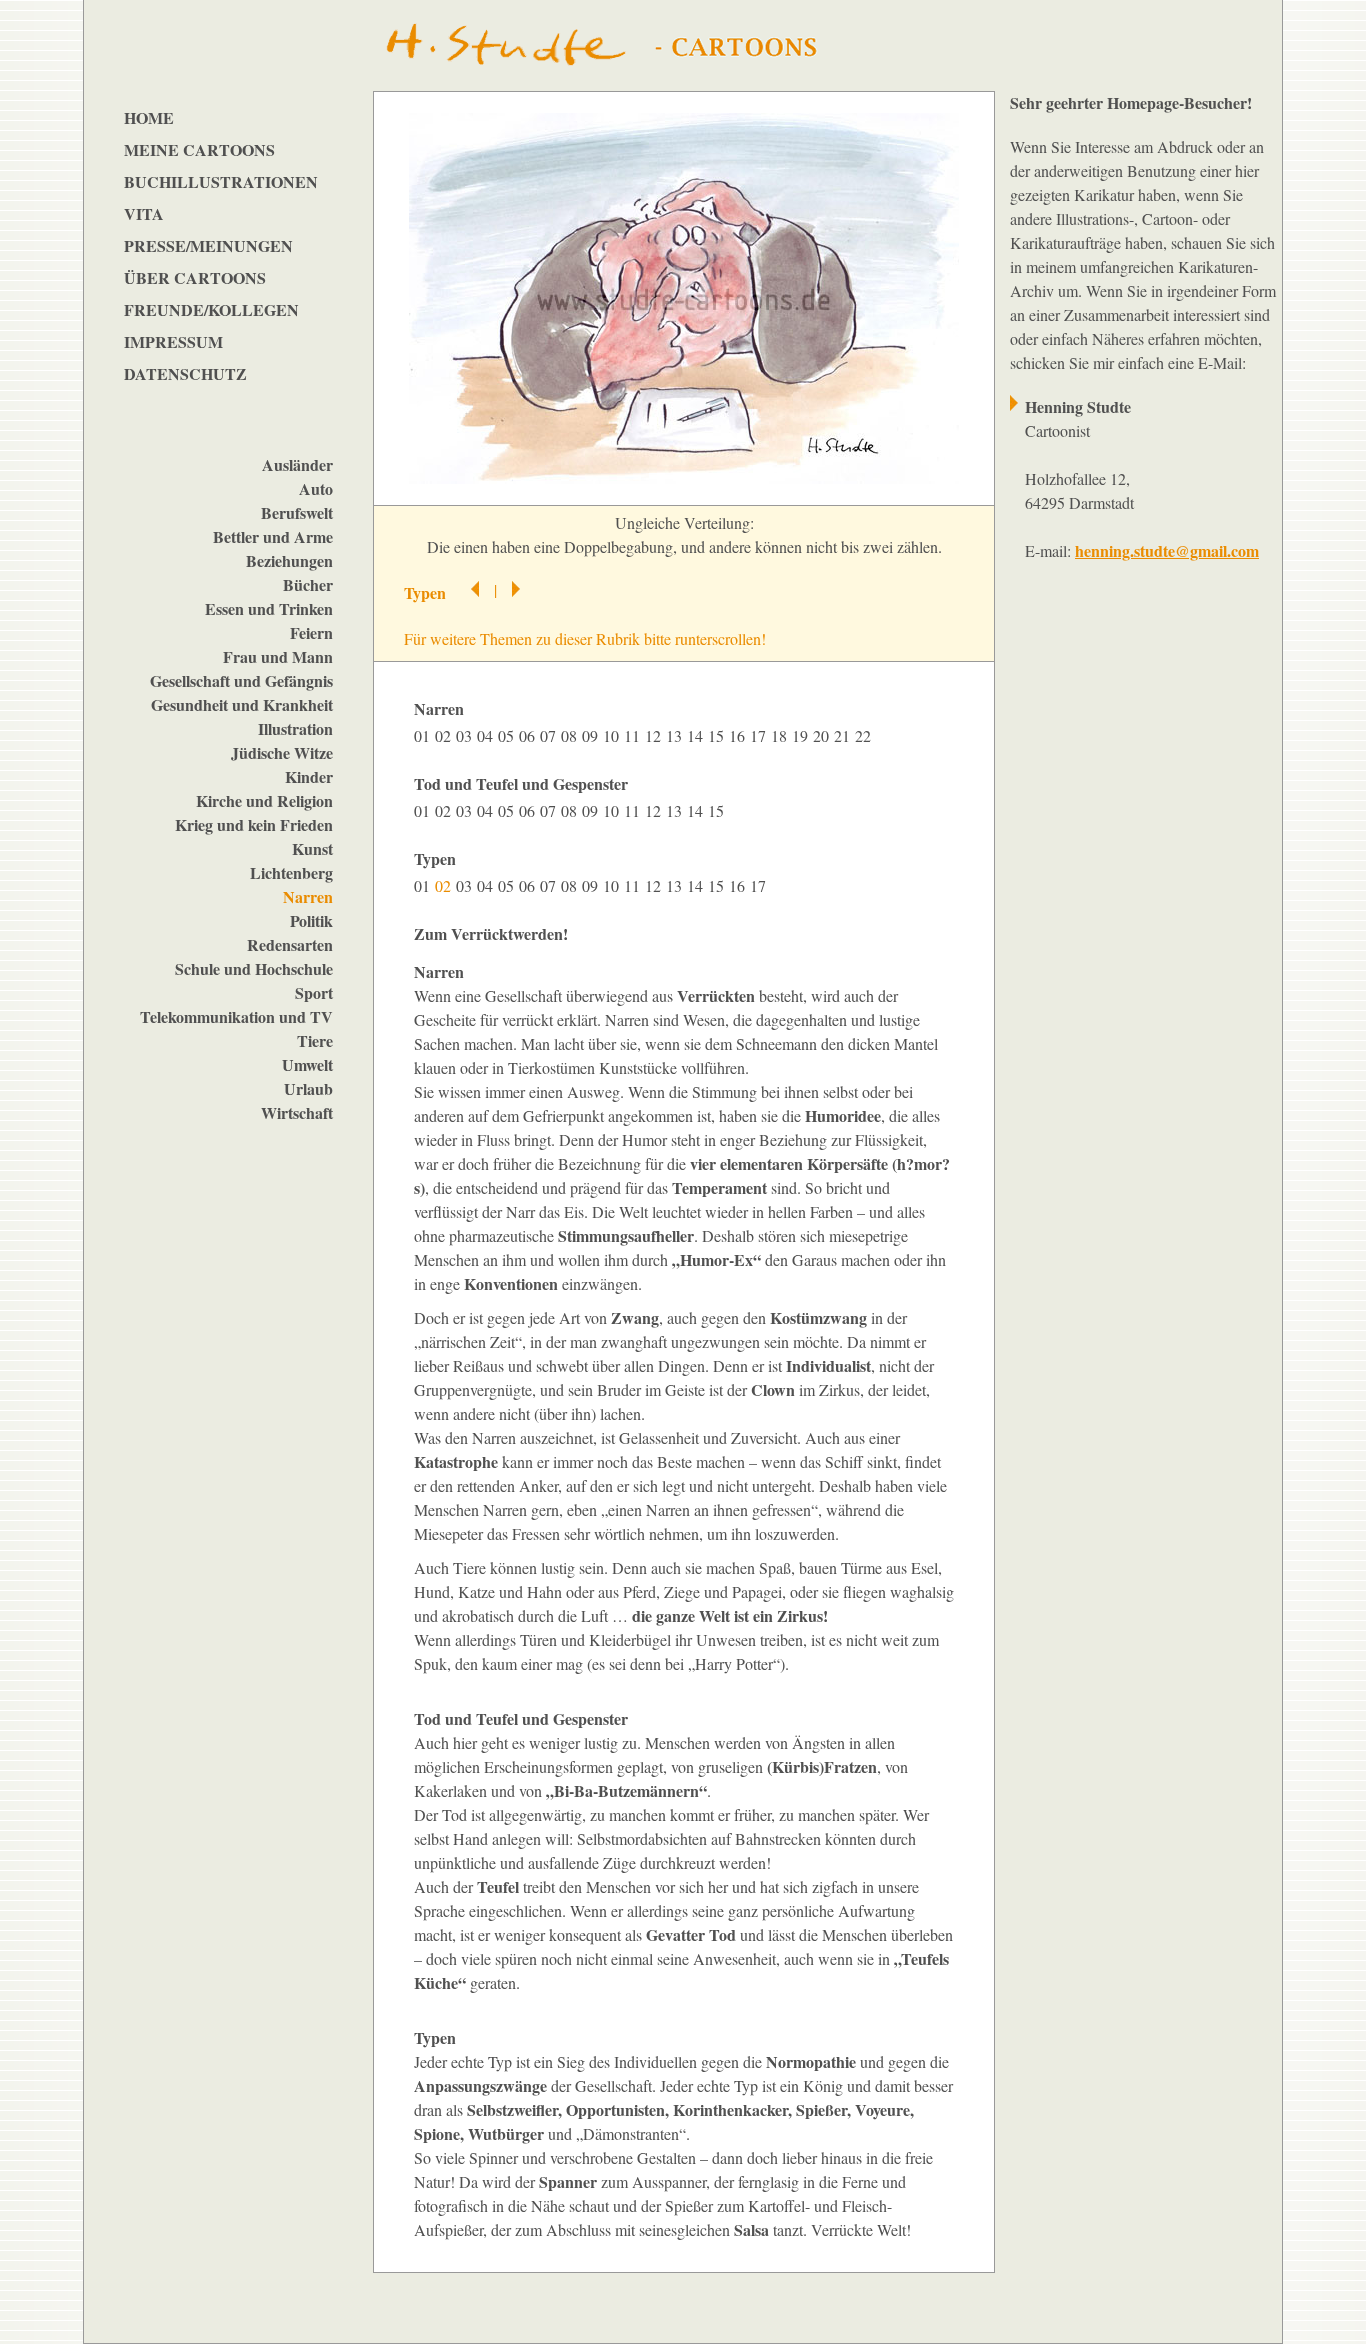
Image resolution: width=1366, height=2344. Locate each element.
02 (445, 735)
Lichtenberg (291, 872)
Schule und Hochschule (254, 968)
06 (529, 735)
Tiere (315, 1040)
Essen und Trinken (269, 608)
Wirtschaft (297, 1112)
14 (697, 735)
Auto (316, 488)
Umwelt (307, 1064)
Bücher (308, 584)
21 (844, 735)
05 (508, 735)
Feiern (311, 632)
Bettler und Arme (273, 536)
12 (655, 735)
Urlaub (308, 1088)
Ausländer (297, 464)
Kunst (312, 848)
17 (760, 735)
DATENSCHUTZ (185, 373)
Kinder (309, 776)
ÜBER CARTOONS (195, 277)
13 (676, 735)
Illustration (295, 728)
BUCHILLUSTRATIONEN (221, 181)
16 (739, 735)
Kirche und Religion (264, 800)
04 (487, 735)
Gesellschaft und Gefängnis (241, 680)
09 (592, 735)
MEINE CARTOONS (199, 149)
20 (823, 735)
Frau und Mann (278, 656)
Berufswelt (297, 512)
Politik (311, 920)
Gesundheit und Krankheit (242, 704)
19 (802, 735)
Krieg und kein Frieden (254, 824)
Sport (314, 992)
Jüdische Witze (282, 752)
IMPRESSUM (173, 341)
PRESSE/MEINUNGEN (208, 245)
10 (613, 735)
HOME (149, 117)
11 (634, 735)
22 (865, 735)
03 (466, 735)
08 (571, 735)
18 (781, 735)
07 (550, 735)
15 (718, 735)
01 (424, 735)
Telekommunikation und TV (236, 1016)
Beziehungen (289, 560)
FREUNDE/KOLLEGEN (211, 309)
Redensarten (290, 944)
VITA (144, 213)
